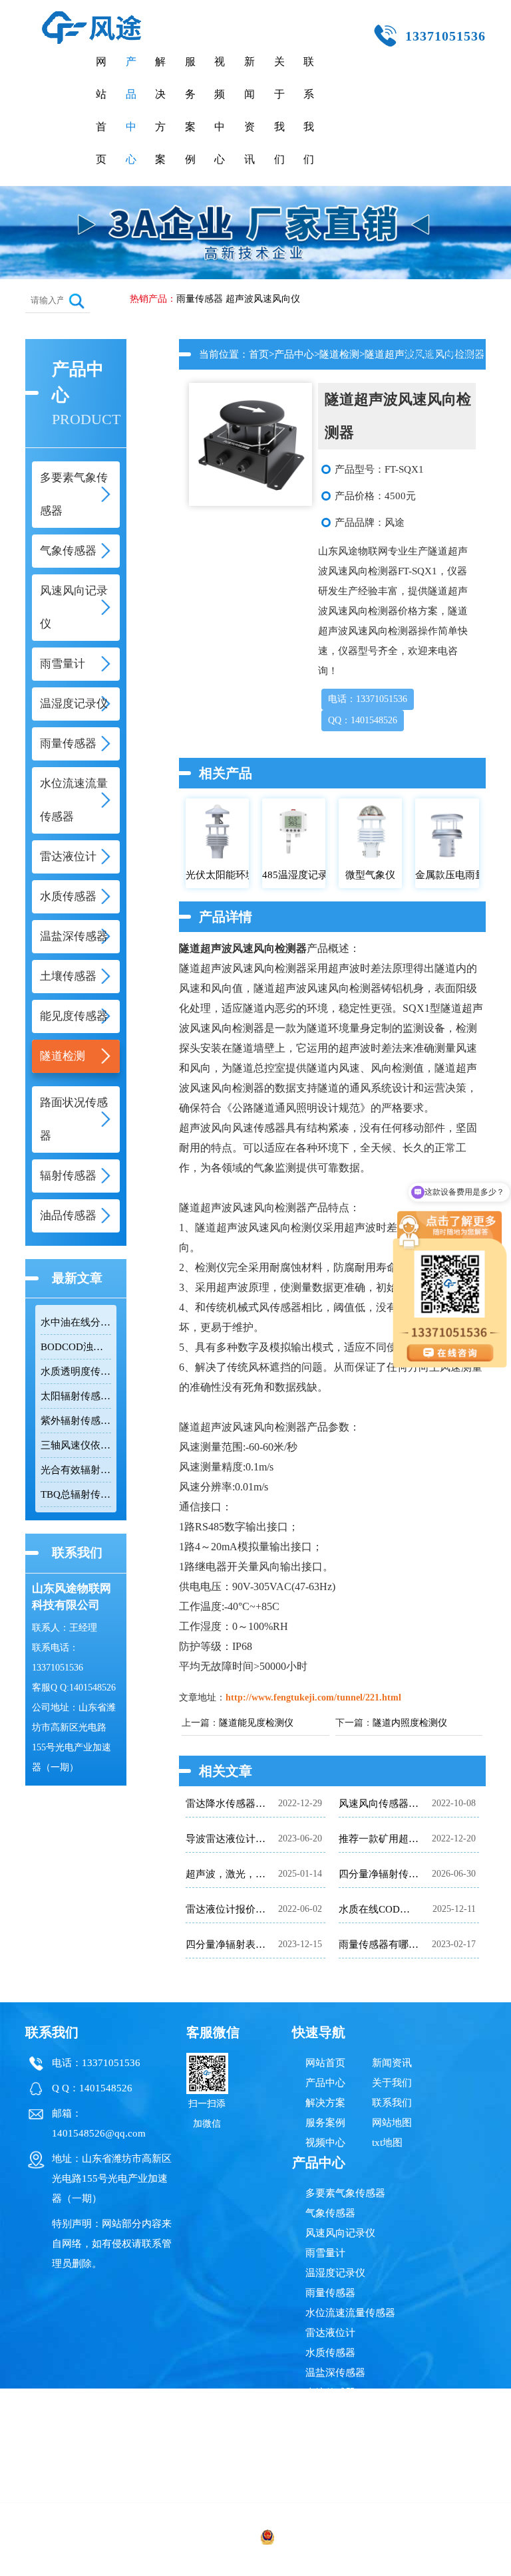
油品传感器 (330, 2492)
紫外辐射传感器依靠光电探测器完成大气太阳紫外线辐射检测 (76, 1421)
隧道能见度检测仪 (256, 1723)
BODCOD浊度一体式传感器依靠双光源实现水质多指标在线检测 (76, 1347)
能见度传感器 (335, 2412)
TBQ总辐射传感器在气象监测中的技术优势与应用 (76, 1494)
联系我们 (309, 110)
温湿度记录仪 (335, 2273)
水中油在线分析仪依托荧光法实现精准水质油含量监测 (76, 1322)
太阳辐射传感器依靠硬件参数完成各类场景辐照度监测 (76, 1396)
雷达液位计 (330, 2333)
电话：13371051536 (368, 699)
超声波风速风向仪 (263, 299)
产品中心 (131, 110)
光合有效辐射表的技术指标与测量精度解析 (76, 1470)
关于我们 (279, 110)
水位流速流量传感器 (350, 2313)
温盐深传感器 (335, 2373)
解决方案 (160, 110)
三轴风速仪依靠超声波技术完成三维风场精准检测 (76, 1445)
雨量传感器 (200, 299)
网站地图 (392, 2123)
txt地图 (387, 2143)
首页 (259, 354)
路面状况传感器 (340, 2452)
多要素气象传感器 (345, 2193)
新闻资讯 (250, 110)
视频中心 (220, 110)
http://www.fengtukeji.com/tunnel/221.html (313, 1698)
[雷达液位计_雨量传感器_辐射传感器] (92, 17)
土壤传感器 (330, 2393)
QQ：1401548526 (363, 720)
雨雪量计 (325, 2253)
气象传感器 (330, 2213)
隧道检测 (339, 354)
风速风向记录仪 (340, 2233)
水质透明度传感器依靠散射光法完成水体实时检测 (76, 1371)
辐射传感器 (330, 2472)
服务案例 (190, 110)
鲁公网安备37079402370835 (333, 2539)
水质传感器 (330, 2353)
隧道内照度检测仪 (410, 1723)
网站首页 (101, 110)
